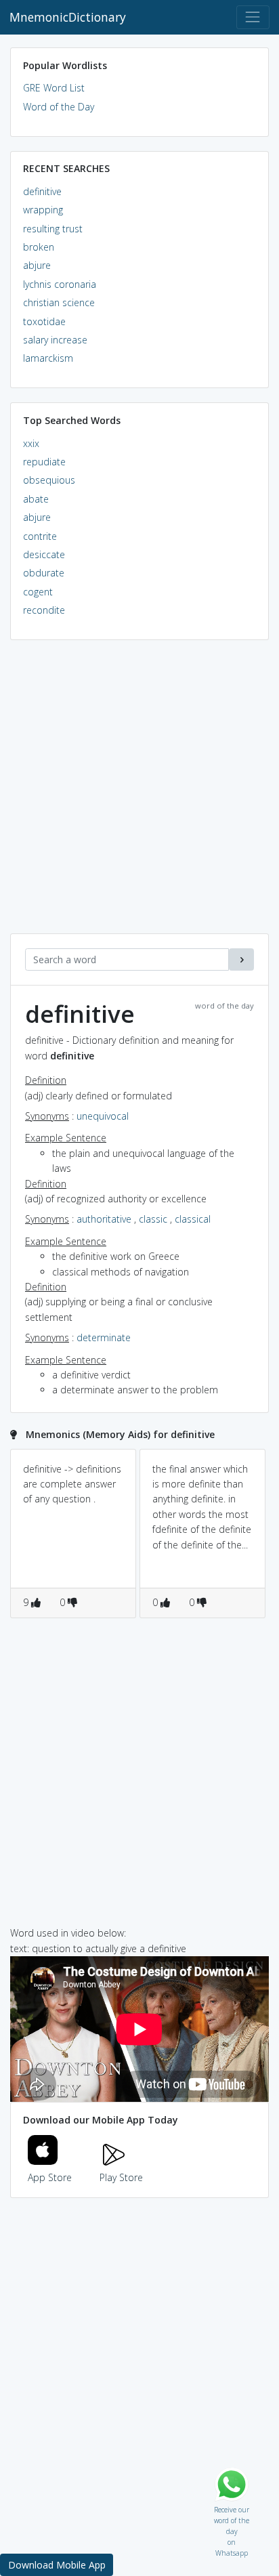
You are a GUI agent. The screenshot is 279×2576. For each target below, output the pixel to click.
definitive (42, 191)
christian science (59, 302)
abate (36, 499)
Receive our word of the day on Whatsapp (232, 2507)
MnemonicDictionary (68, 17)
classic (153, 1219)
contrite (40, 536)
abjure (37, 265)
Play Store (121, 2177)
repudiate (44, 462)
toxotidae (44, 321)
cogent (38, 592)
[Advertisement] (139, 794)
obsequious (49, 480)
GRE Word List (54, 88)
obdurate (44, 573)
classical (193, 1219)
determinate (104, 1337)
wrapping (43, 210)
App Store (50, 2177)
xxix (31, 443)
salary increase (55, 340)
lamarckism (48, 358)
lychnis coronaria (60, 284)
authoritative (104, 1219)
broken (39, 247)
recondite (44, 610)
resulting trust (53, 229)
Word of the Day (59, 107)
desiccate (44, 554)
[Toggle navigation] (253, 17)
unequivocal (103, 1116)
